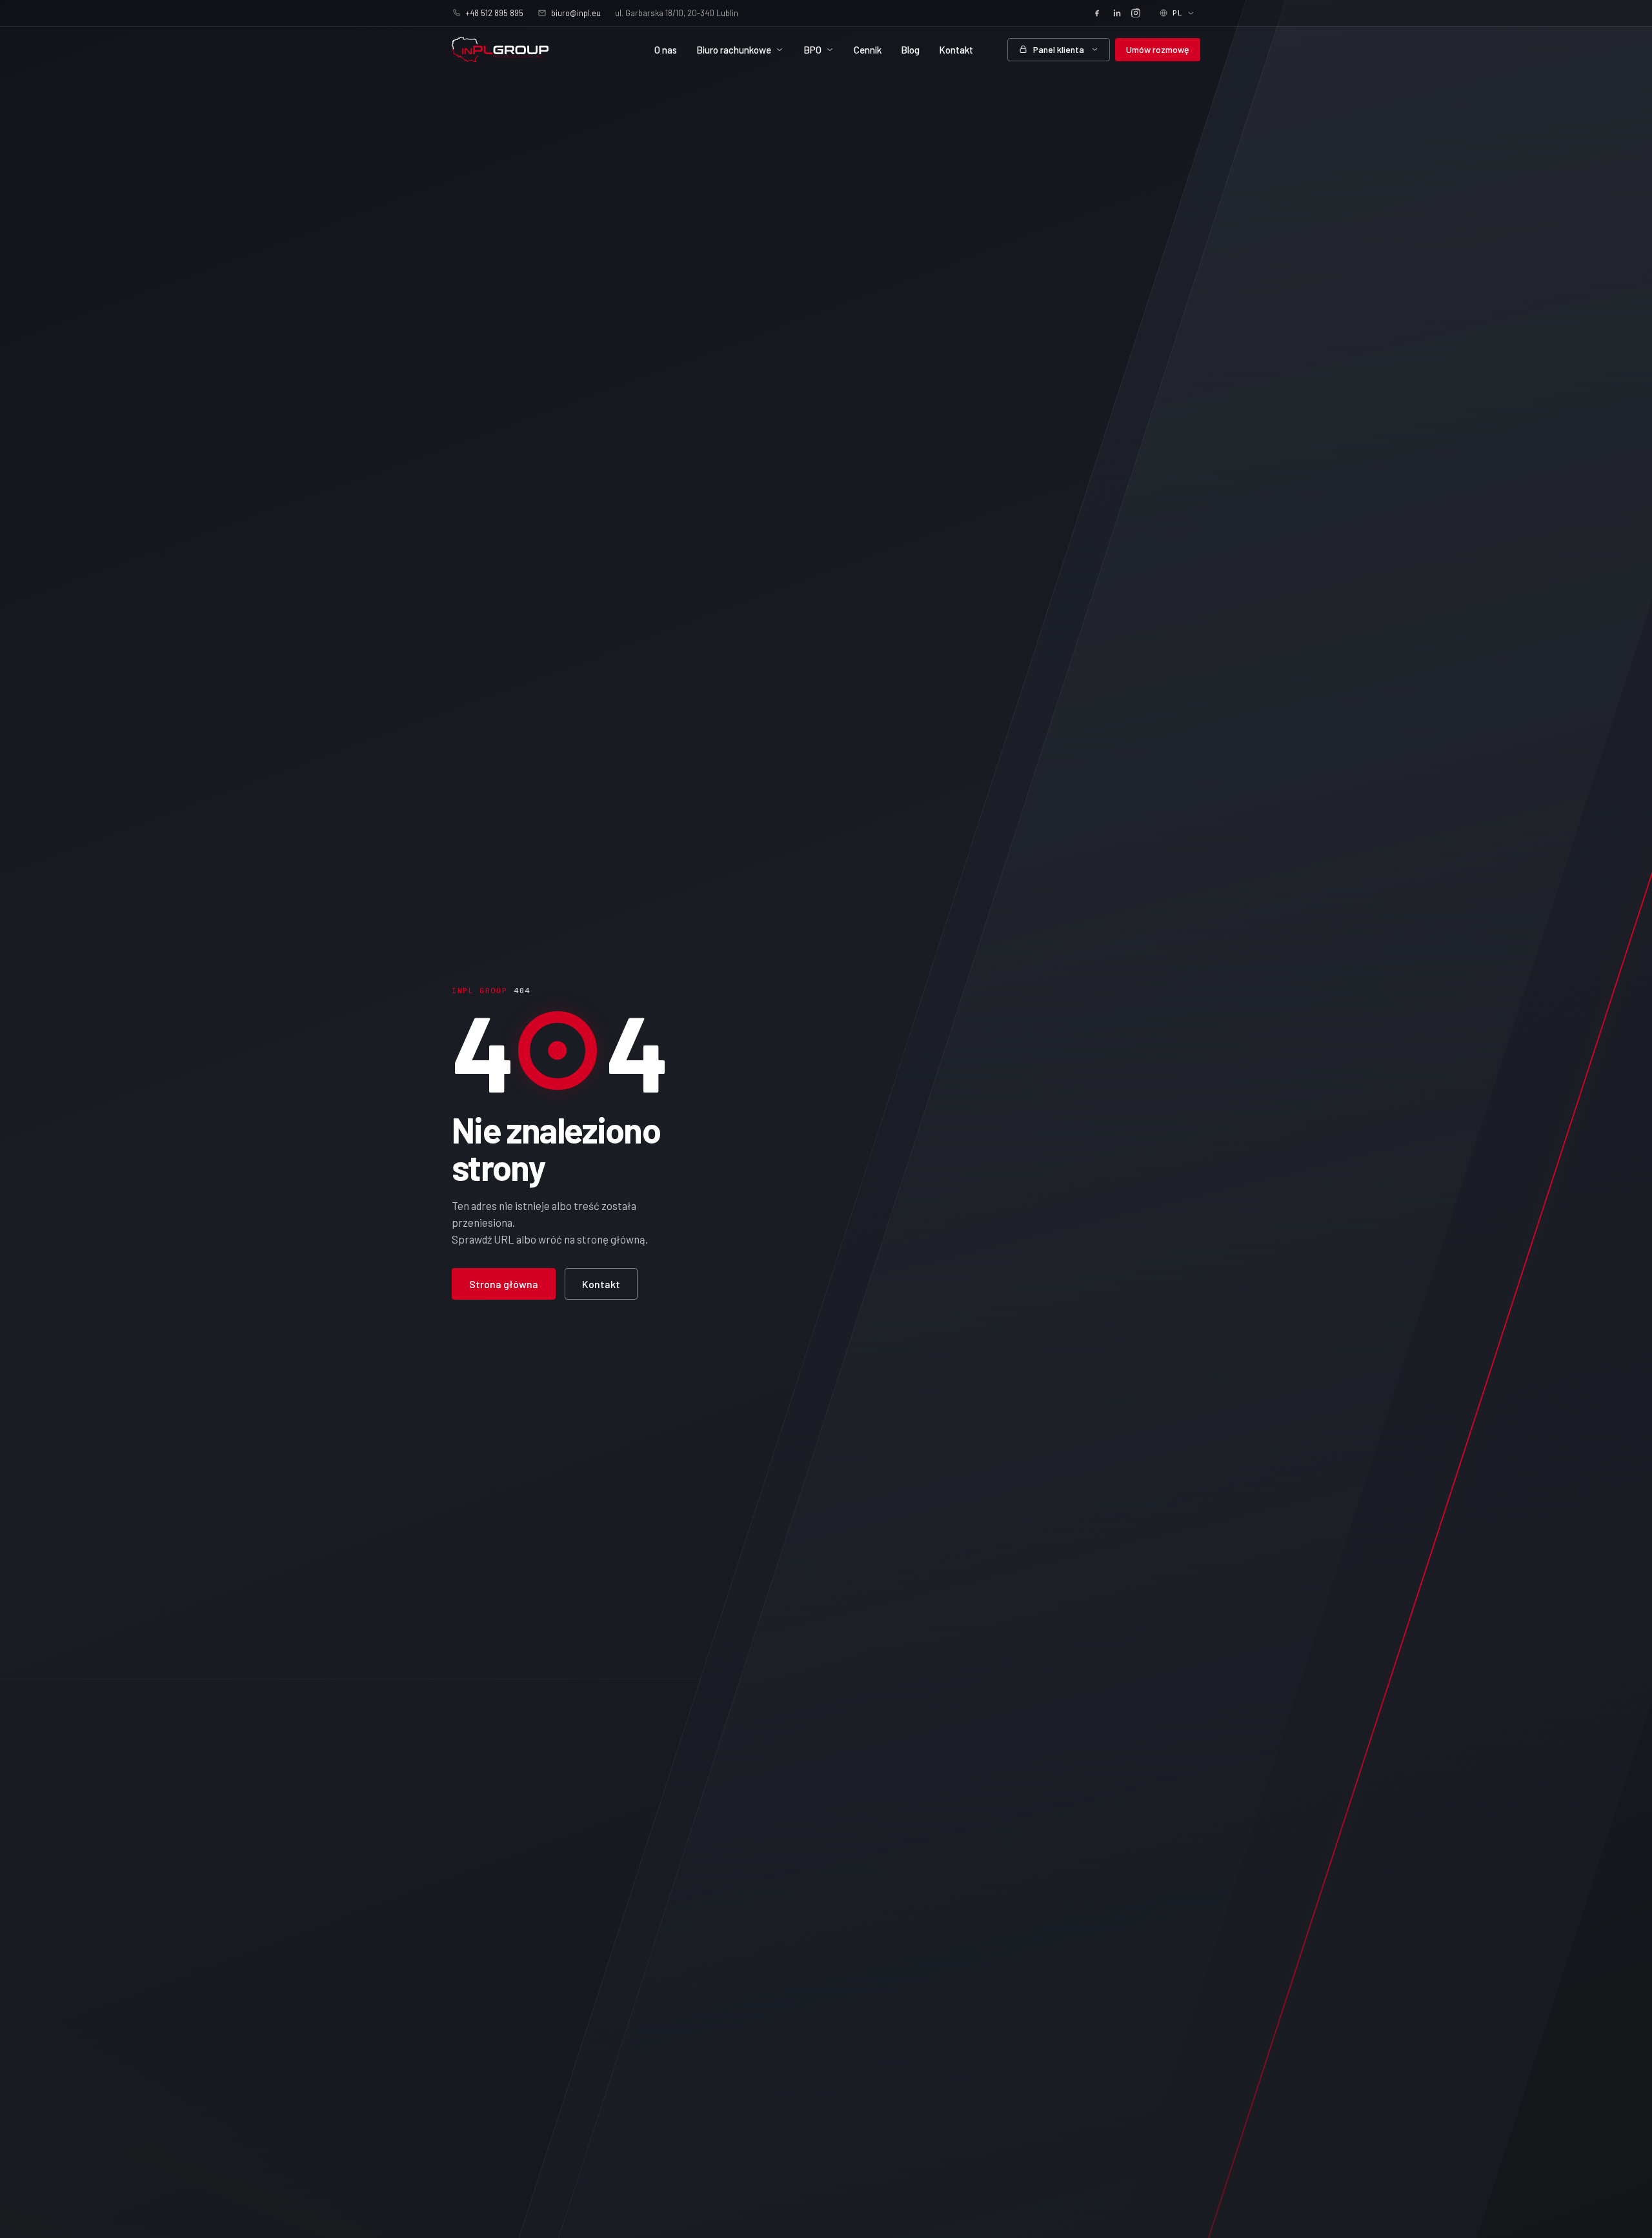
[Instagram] (1136, 13)
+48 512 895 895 (494, 13)
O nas (666, 50)
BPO (812, 50)
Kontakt (956, 50)
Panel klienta (1059, 49)
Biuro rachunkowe (734, 50)
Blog (910, 50)
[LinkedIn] (1116, 13)
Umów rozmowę (1158, 49)
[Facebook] (1097, 13)
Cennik (868, 50)
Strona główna (504, 1284)
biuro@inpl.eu (576, 13)
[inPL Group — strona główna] (500, 50)
